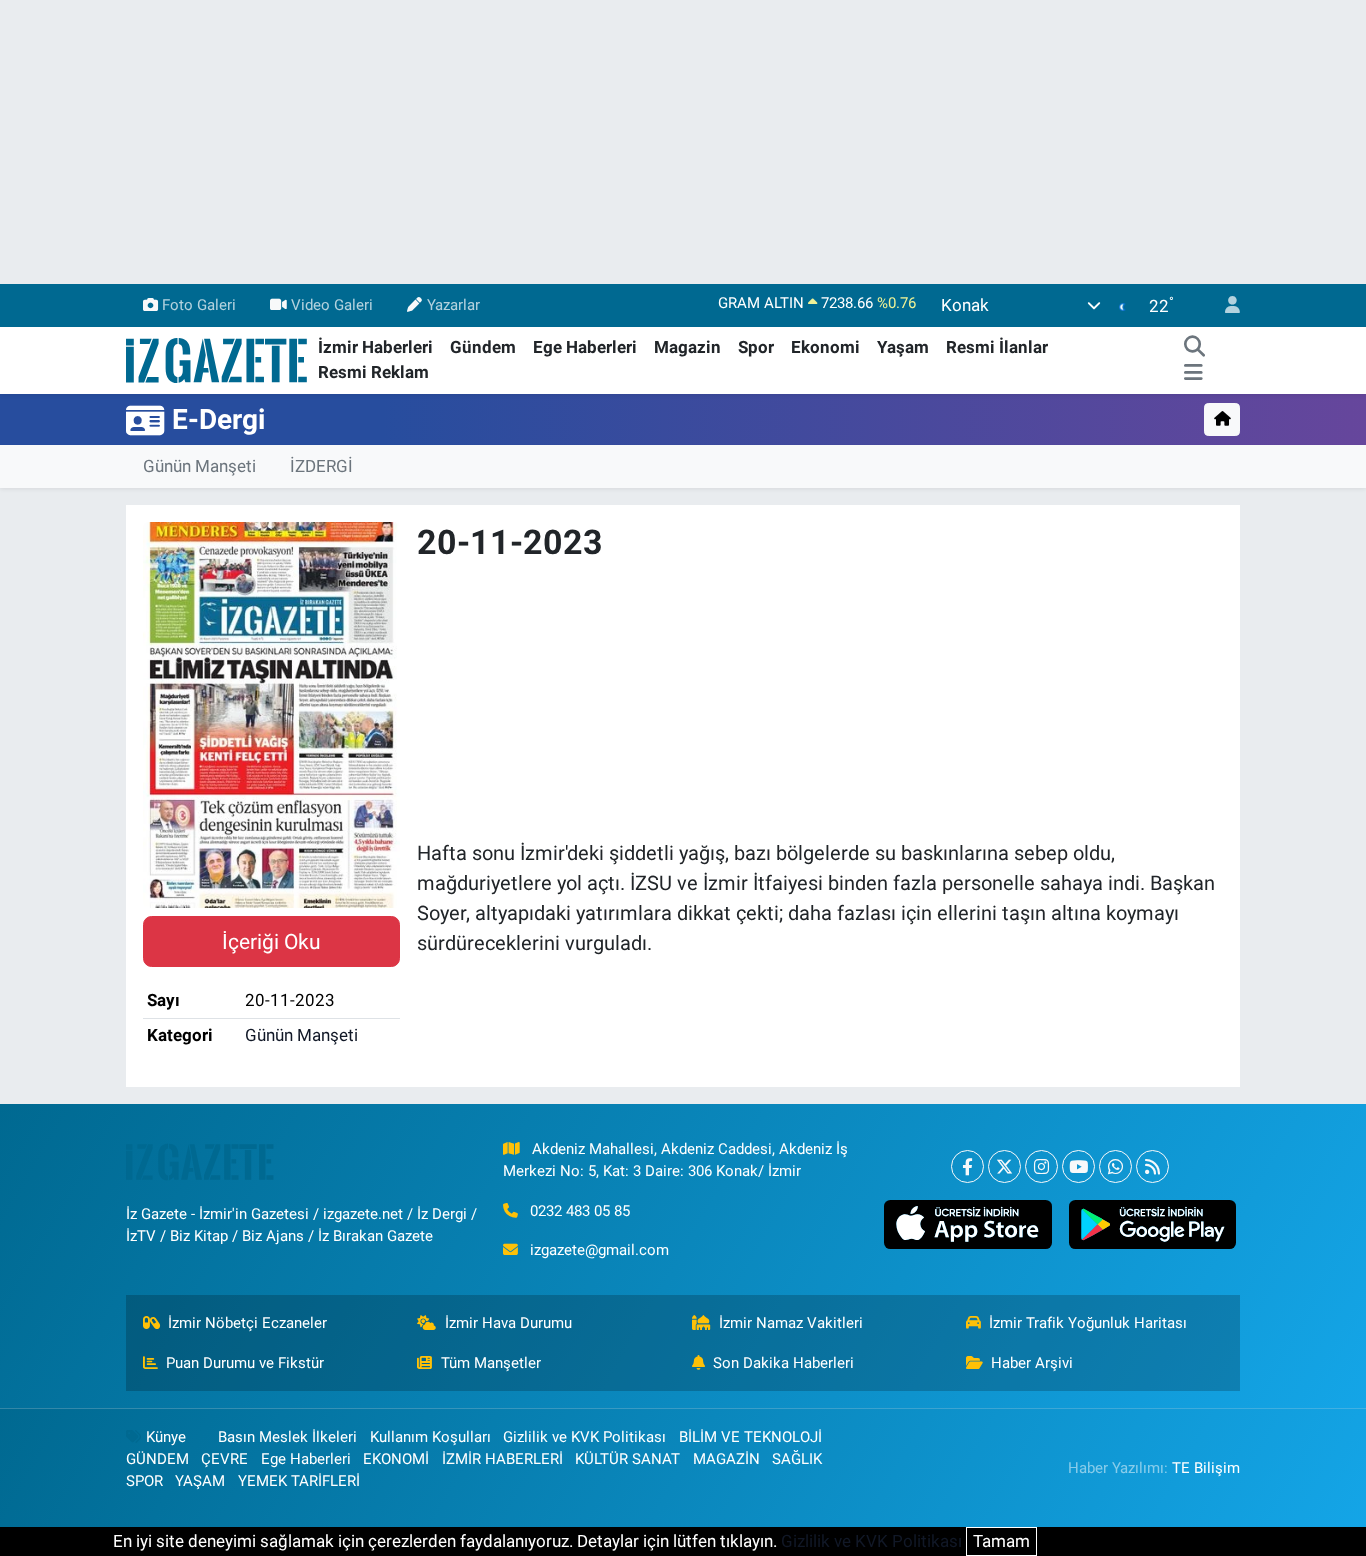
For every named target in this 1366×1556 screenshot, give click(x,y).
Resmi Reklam (373, 372)
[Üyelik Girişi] (1224, 305)
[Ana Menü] (1193, 373)
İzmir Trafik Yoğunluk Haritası (1088, 1323)
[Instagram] (1041, 1166)
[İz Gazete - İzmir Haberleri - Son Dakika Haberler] (218, 359)
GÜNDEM (157, 1459)
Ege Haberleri (585, 347)
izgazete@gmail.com (599, 1250)
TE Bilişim (1206, 1468)
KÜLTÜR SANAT (627, 1459)
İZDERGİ (321, 466)
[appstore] (968, 1225)
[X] (1004, 1166)
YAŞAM (200, 1481)
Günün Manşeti (199, 466)
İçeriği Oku (271, 941)
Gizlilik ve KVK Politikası (584, 1437)
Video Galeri (332, 305)
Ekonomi (825, 347)
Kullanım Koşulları (430, 1437)
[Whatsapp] (1115, 1166)
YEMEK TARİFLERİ (299, 1481)
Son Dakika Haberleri (783, 1363)
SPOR (144, 1481)
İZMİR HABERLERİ (502, 1459)
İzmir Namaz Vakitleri (791, 1323)
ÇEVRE (224, 1459)
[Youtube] (1078, 1166)
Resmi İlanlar (997, 347)
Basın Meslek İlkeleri (287, 1437)
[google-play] (1152, 1225)
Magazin (687, 347)
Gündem (483, 347)
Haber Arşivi (1032, 1363)
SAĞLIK (797, 1459)
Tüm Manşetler (491, 1363)
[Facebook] (967, 1166)
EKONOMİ (396, 1459)
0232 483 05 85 (580, 1211)
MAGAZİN (726, 1459)
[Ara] (1194, 348)
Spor (756, 347)
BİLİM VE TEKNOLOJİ (750, 1437)
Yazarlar (453, 305)
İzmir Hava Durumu (508, 1323)
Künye (166, 1437)
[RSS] (1152, 1166)
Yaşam (903, 347)
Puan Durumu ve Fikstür (245, 1363)
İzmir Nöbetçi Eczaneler (247, 1323)
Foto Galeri (199, 305)
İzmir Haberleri (375, 347)
